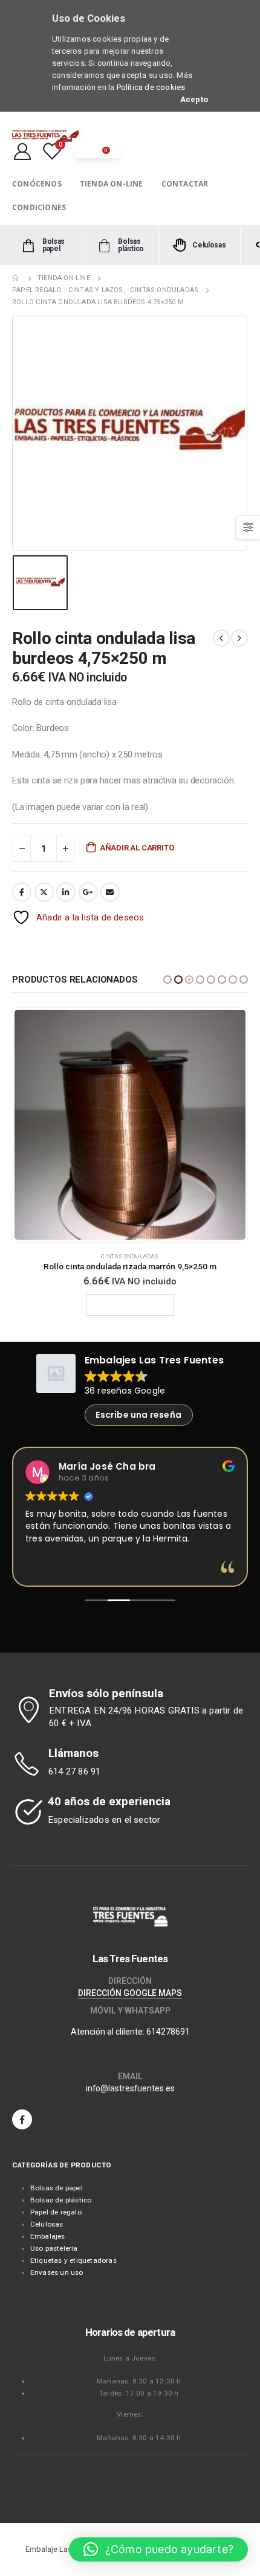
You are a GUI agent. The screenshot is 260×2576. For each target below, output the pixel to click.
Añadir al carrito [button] (135, 1305)
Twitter (44, 892)
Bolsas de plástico (61, 2200)
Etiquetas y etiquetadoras (73, 2260)
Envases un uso (57, 2272)
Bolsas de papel (57, 2188)
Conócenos (37, 184)
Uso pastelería (54, 2248)
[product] (130, 1125)
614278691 (168, 2032)
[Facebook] (22, 2119)
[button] (167, 980)
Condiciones (39, 207)
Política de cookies (151, 87)
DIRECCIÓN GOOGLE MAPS (130, 1993)
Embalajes (48, 2236)
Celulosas (47, 2224)
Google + (88, 892)
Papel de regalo (56, 2212)
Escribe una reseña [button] (138, 1415)
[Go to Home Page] (16, 278)
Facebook (22, 892)
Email (110, 892)
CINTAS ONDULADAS (130, 1256)
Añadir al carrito (137, 848)
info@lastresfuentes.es (130, 2088)
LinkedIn (66, 892)
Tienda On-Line (112, 184)
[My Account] (22, 151)
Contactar (185, 184)
